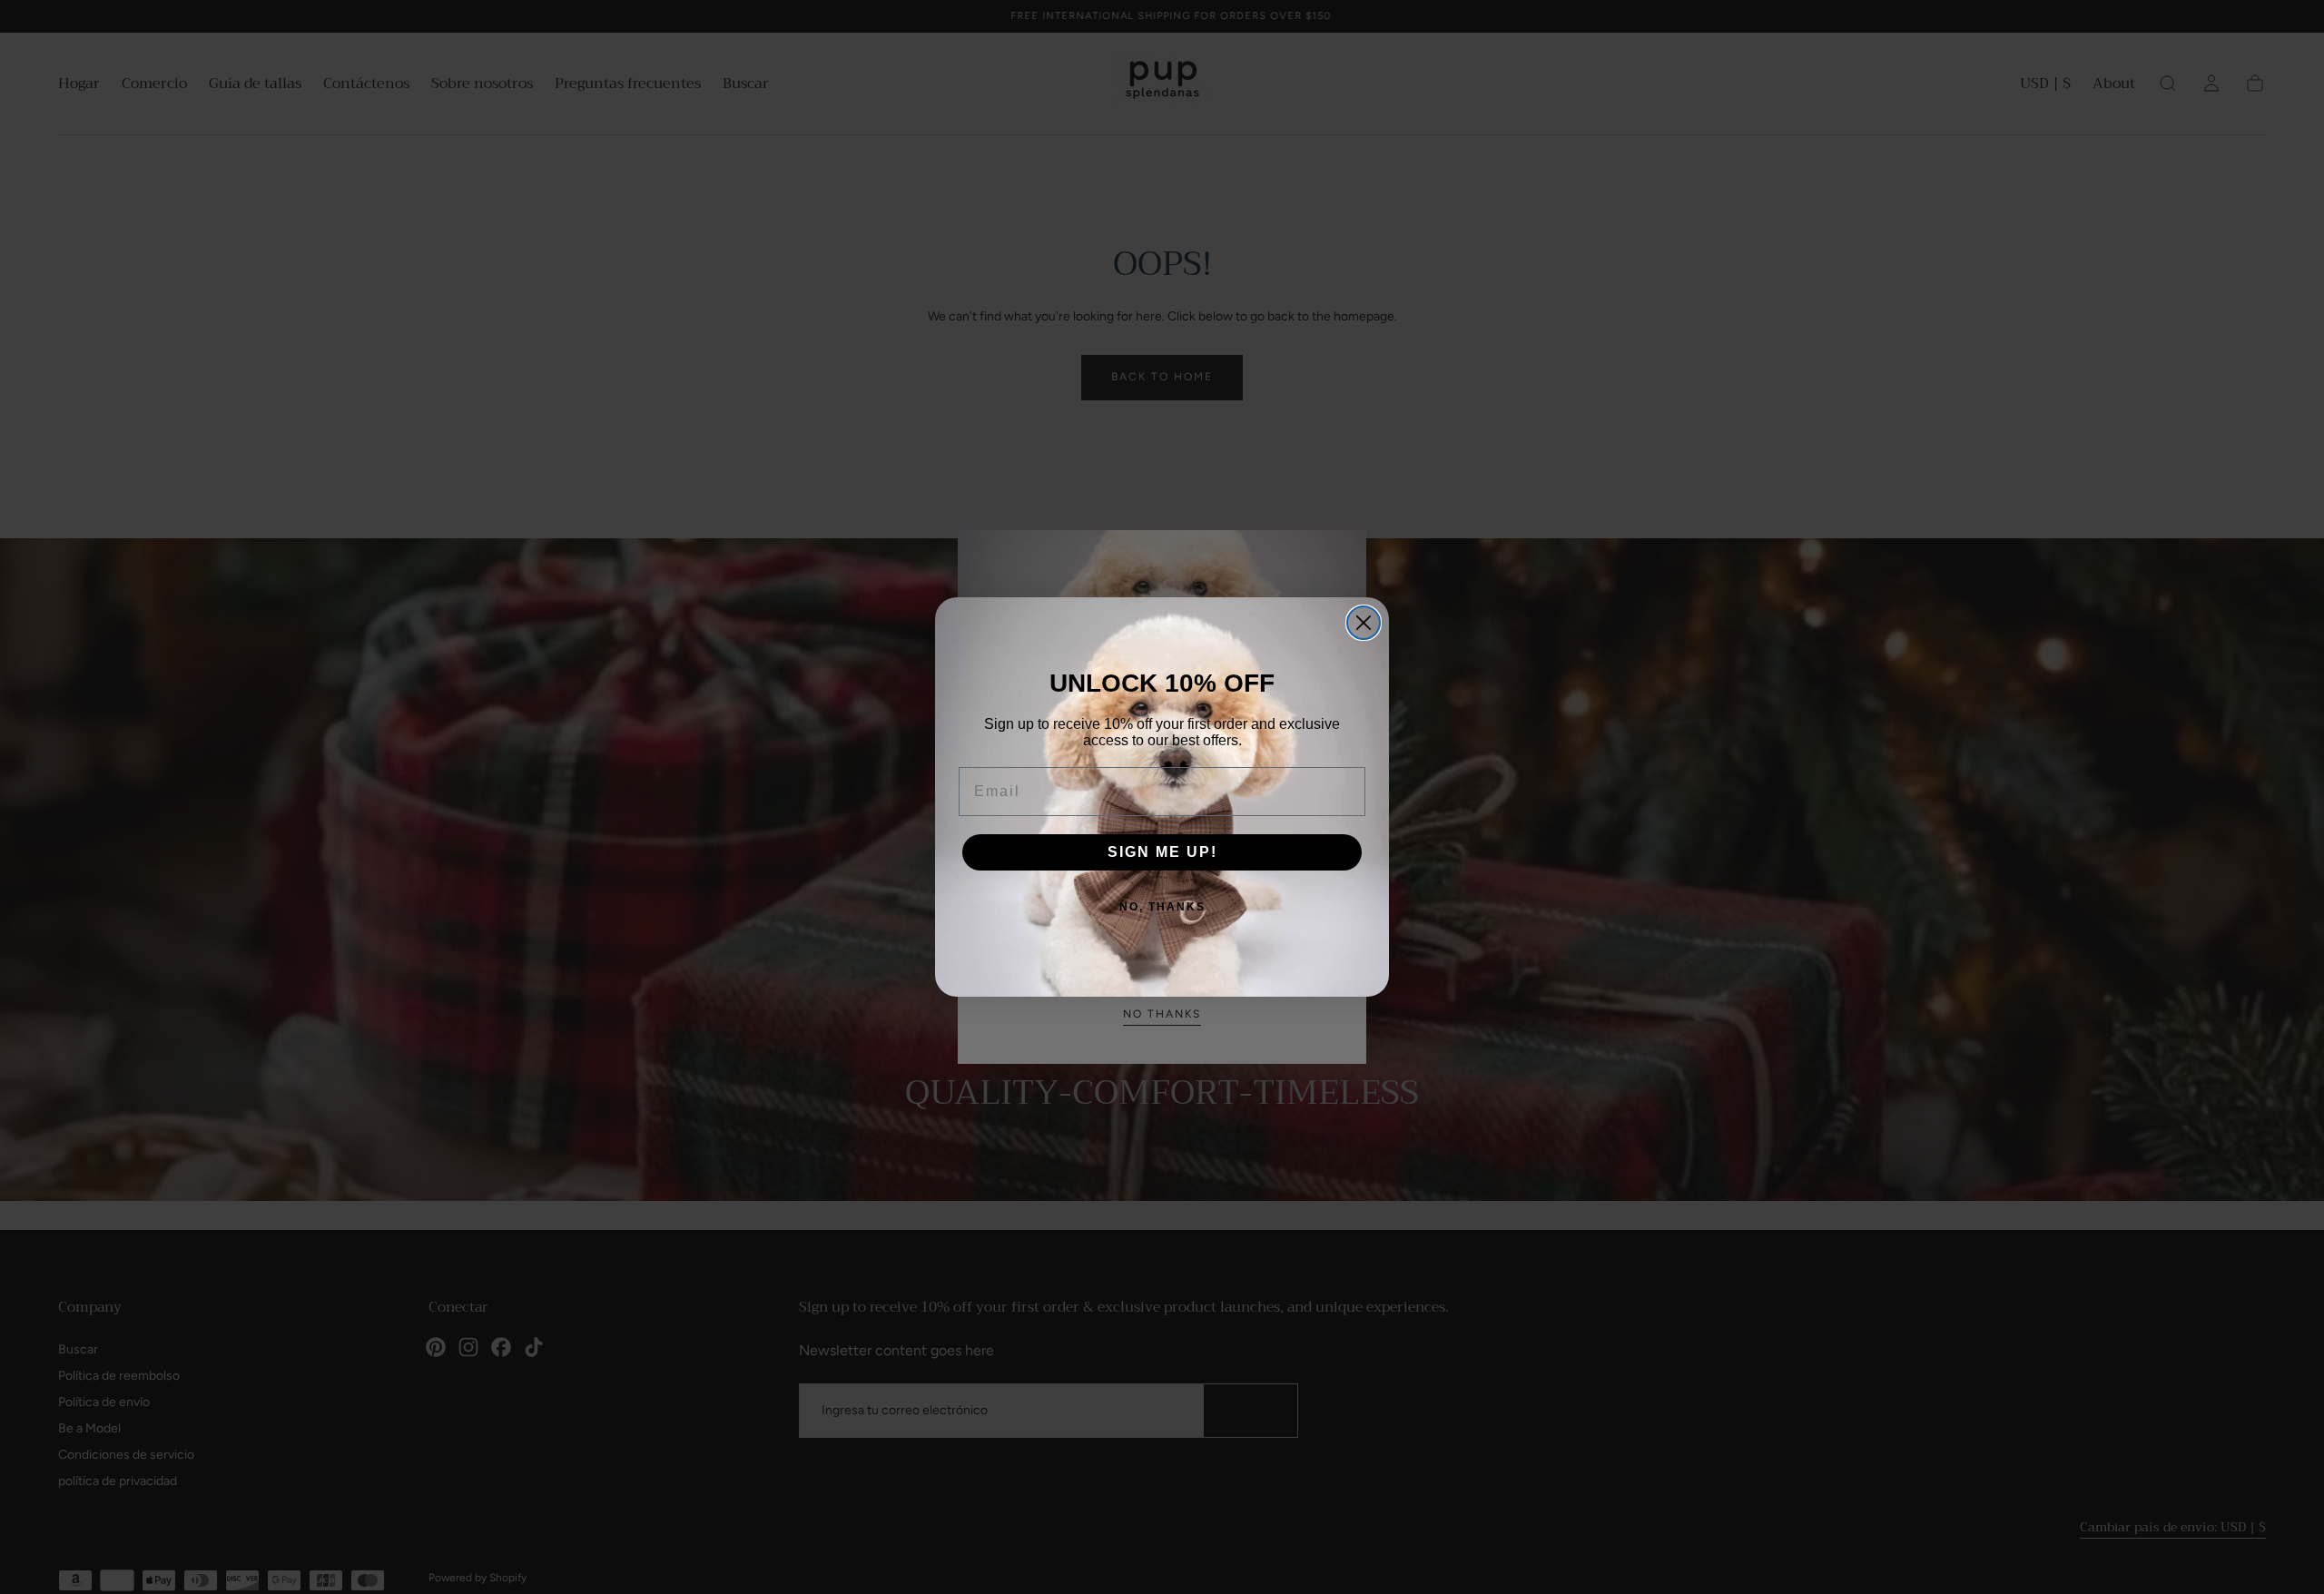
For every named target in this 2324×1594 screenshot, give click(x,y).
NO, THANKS (1162, 907)
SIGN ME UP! (1162, 852)
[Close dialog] (1364, 623)
